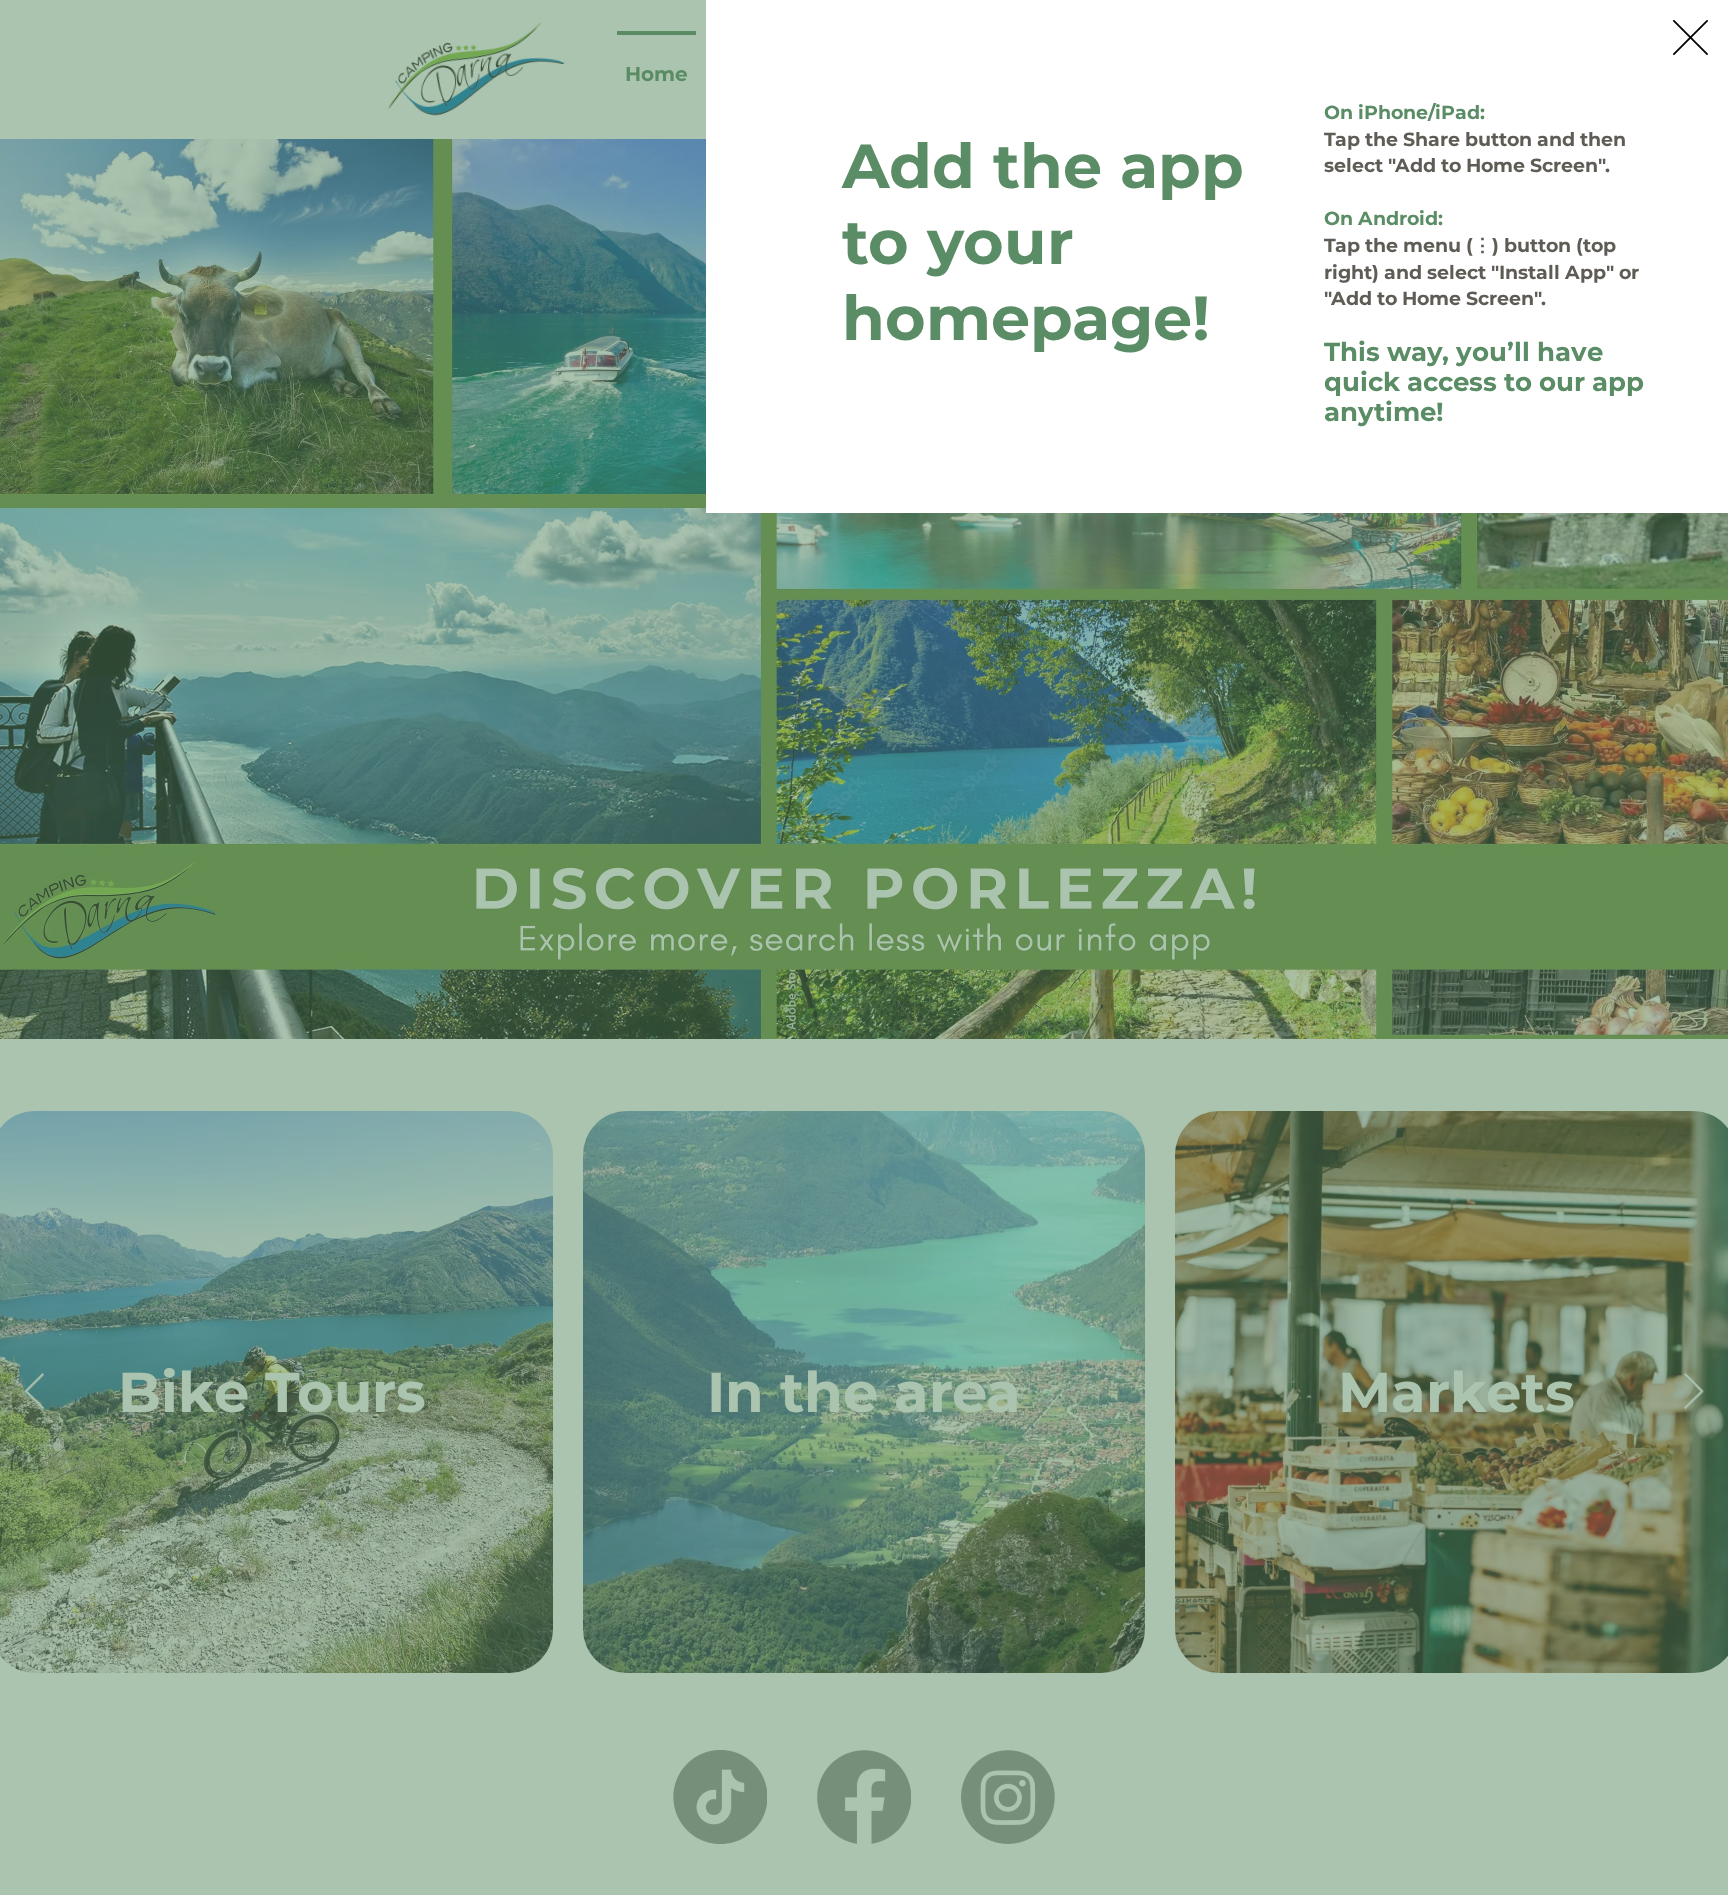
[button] (1690, 37)
